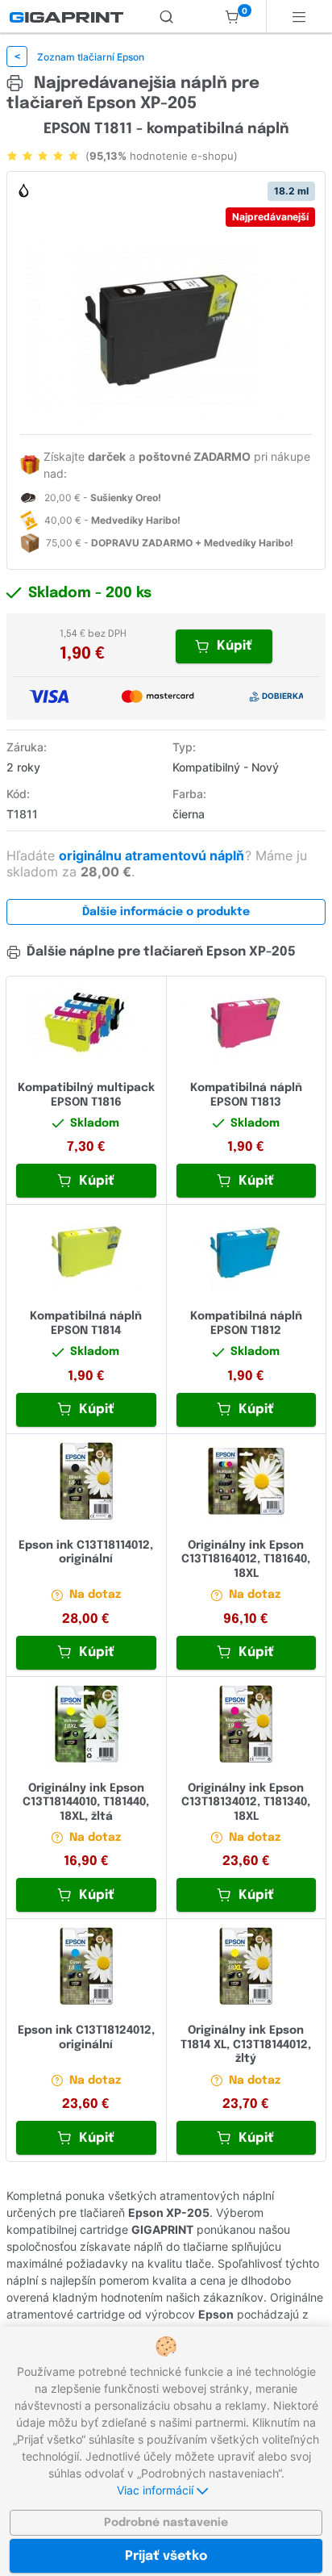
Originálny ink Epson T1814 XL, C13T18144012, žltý (246, 2045)
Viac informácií (157, 2490)
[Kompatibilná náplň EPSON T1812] (247, 1252)
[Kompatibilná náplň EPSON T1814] (86, 1252)
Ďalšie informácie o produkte (166, 912)
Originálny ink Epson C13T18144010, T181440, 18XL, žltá (86, 1802)
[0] (232, 16)
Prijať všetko (166, 2556)
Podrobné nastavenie (166, 2523)
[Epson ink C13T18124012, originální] (86, 1966)
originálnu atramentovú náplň (153, 855)
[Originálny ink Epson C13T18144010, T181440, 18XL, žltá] (86, 1724)
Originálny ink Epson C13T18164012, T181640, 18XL (246, 1560)
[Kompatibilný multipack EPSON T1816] (86, 1023)
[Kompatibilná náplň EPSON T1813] (247, 1023)
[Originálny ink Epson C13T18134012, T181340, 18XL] (247, 1724)
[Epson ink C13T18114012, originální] (86, 1481)
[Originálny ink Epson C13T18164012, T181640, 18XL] (247, 1481)
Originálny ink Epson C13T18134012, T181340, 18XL (246, 1802)
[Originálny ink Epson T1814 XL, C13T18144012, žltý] (247, 1966)
